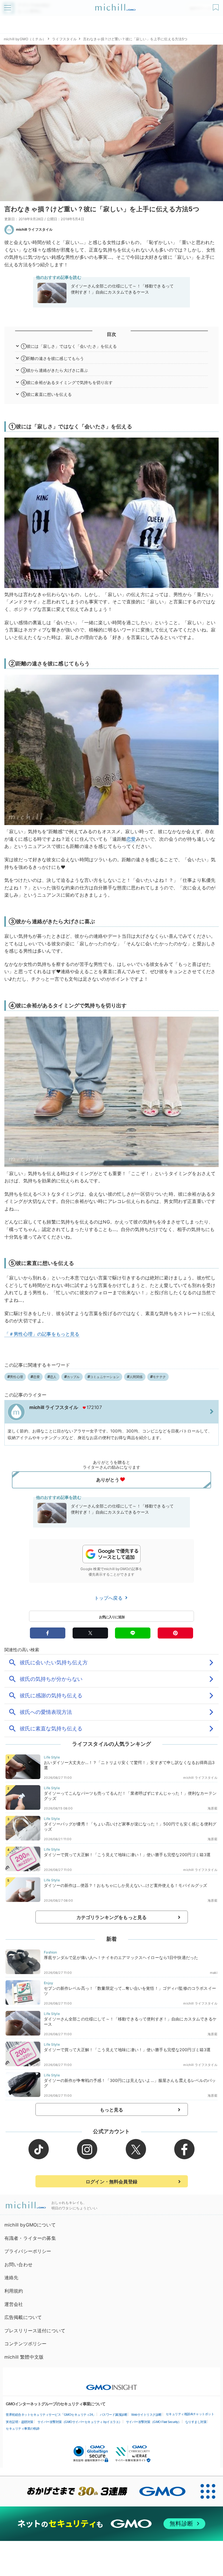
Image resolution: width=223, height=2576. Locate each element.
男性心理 (16, 1377)
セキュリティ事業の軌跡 (23, 2428)
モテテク (159, 1377)
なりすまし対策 (196, 2422)
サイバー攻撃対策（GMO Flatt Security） (154, 2422)
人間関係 (136, 1377)
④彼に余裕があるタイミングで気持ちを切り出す (67, 382)
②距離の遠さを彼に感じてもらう (52, 358)
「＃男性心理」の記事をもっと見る (42, 1334)
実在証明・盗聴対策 (20, 2422)
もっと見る (112, 2110)
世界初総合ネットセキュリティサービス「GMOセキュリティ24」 (51, 2415)
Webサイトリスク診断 (146, 2415)
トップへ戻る (109, 1598)
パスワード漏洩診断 (114, 2415)
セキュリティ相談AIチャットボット (190, 2414)
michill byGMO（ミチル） (25, 39)
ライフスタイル (64, 39)
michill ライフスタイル (34, 229)
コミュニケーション (105, 1377)
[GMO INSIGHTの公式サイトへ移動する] (112, 2384)
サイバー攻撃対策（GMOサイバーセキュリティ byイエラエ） (80, 2422)
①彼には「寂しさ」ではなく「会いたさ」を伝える (69, 346)
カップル (73, 1377)
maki (214, 1973)
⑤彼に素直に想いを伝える (46, 394)
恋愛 (131, 839)
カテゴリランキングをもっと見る (111, 1917)
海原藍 (212, 1808)
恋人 (53, 1377)
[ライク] (216, 5)
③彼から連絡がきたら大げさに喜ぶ (55, 370)
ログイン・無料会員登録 (111, 2182)
